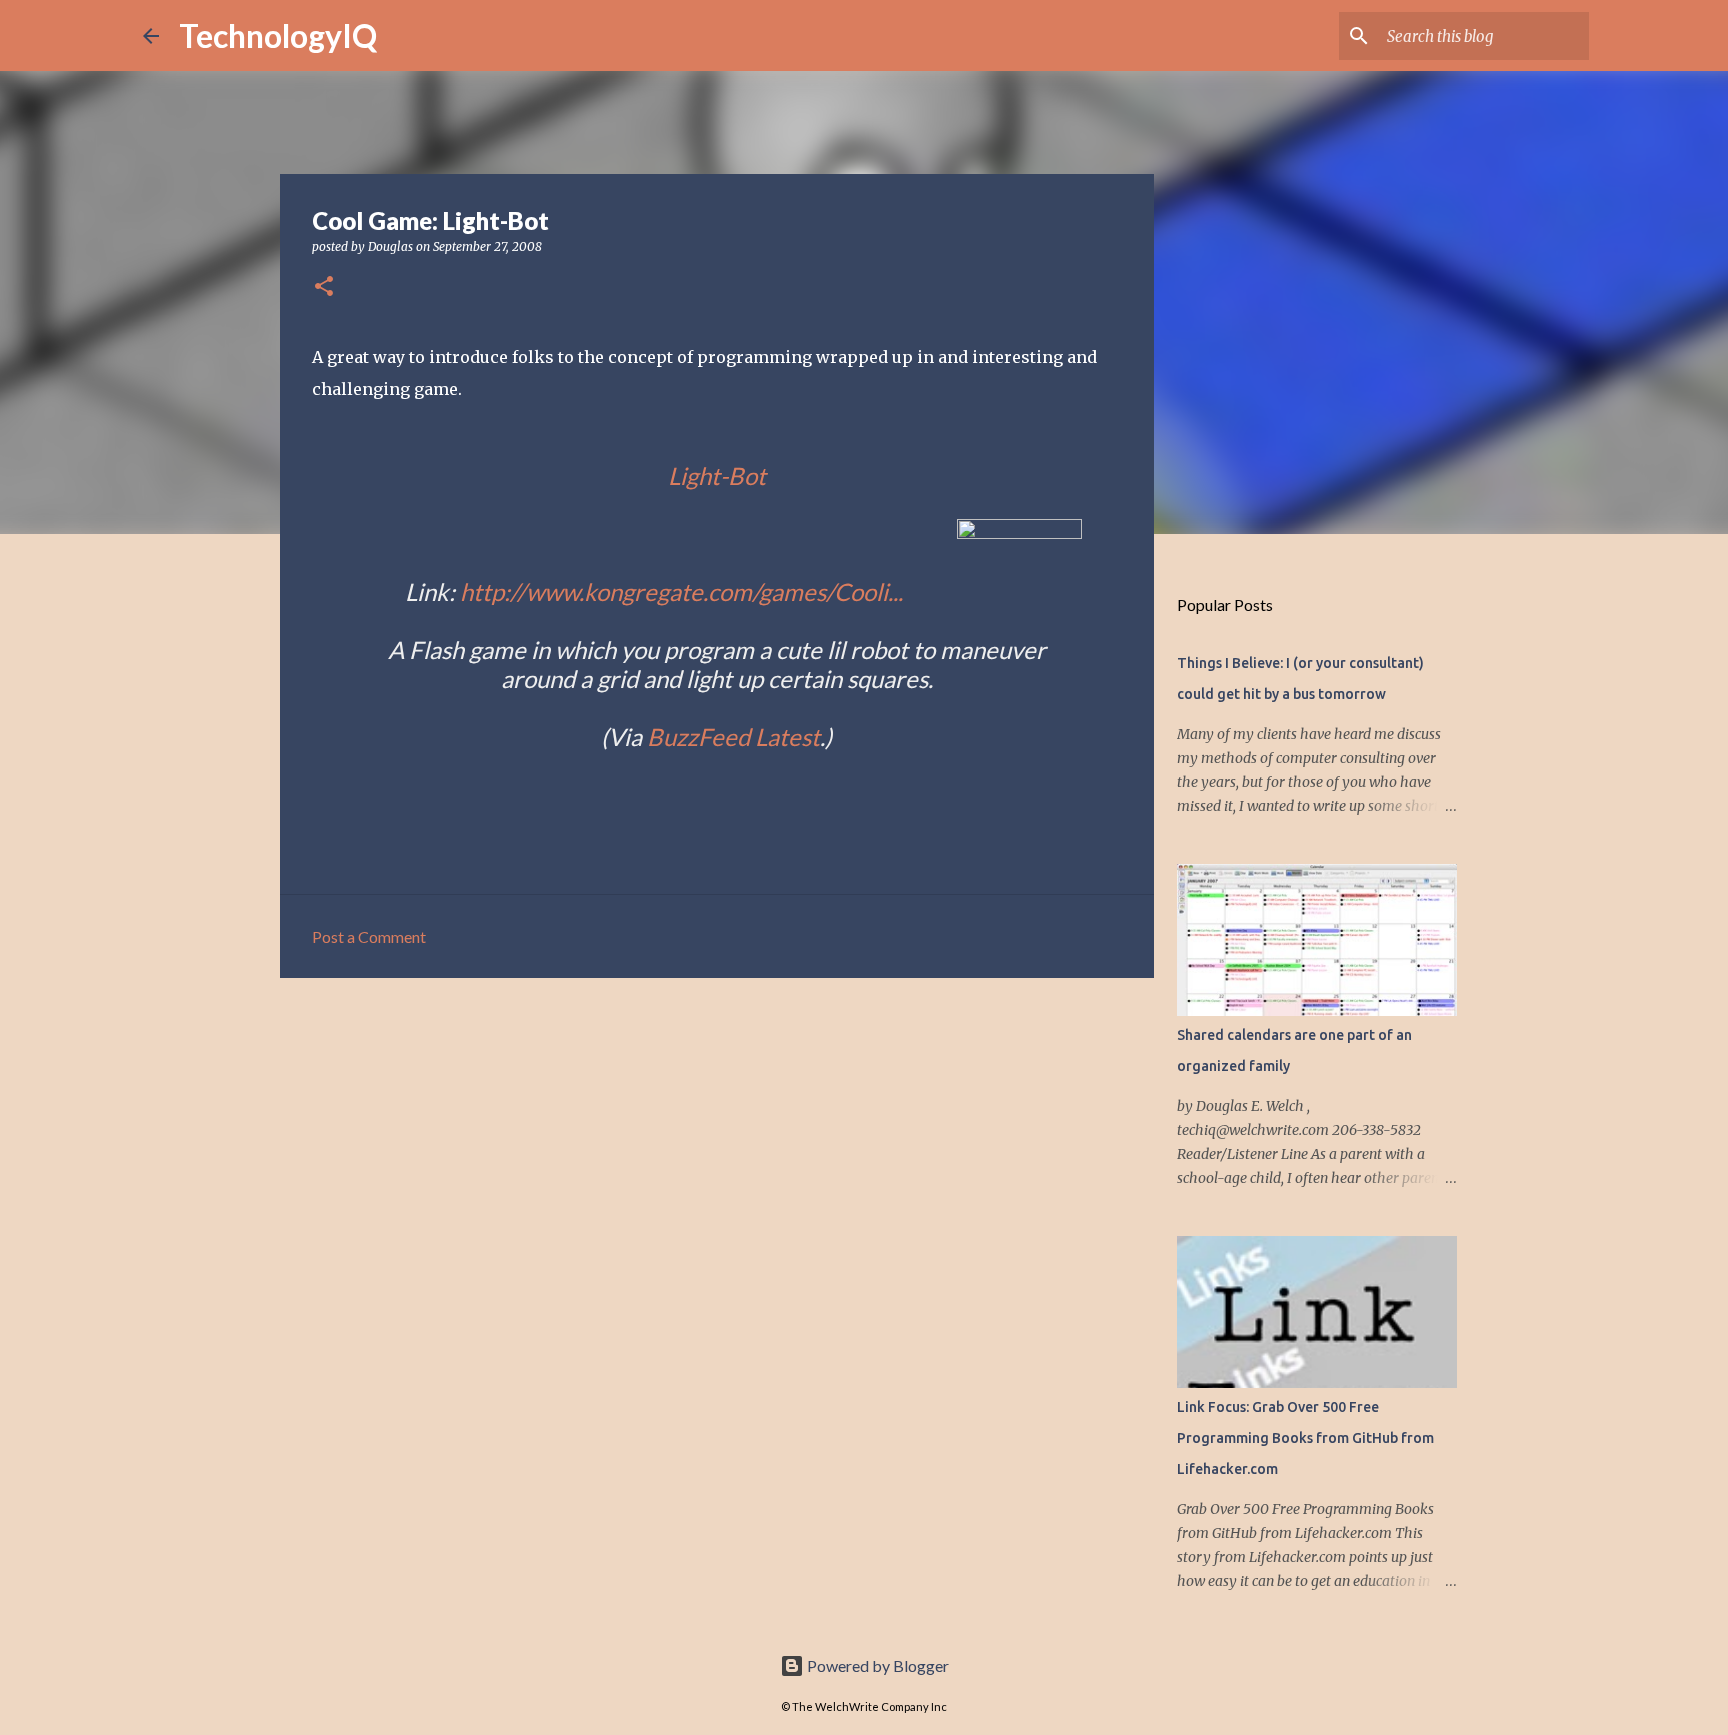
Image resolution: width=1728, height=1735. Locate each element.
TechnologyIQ (278, 35)
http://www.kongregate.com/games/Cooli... (681, 591)
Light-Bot (717, 475)
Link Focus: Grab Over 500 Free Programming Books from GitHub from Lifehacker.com (1305, 1438)
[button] (324, 287)
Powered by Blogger (876, 1665)
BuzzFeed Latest (733, 736)
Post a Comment (369, 936)
